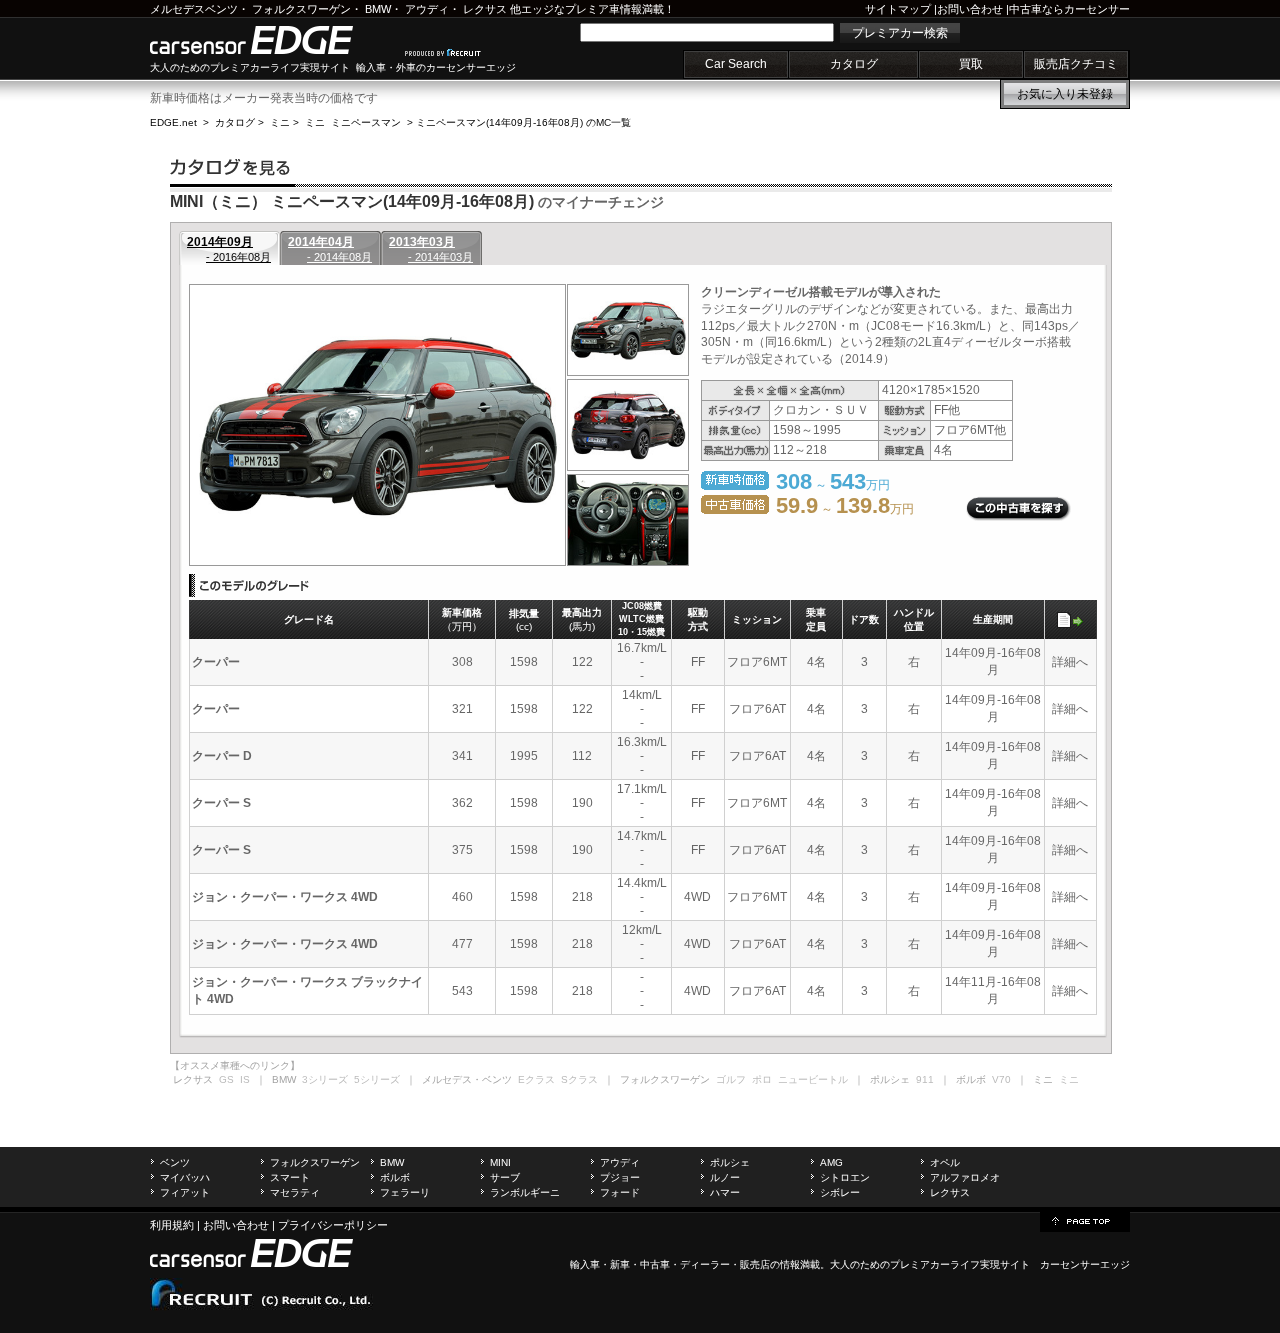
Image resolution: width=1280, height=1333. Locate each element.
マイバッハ (185, 1177)
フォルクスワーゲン (301, 9)
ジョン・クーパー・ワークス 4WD (285, 897)
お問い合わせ (970, 9)
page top (1085, 1220)
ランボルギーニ (525, 1192)
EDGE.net (173, 122)
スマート (290, 1177)
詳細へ (1070, 662)
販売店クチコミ (1076, 64)
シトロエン (845, 1177)
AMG (831, 1162)
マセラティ (295, 1192)
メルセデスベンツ (194, 9)
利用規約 (172, 1225)
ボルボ (395, 1177)
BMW (378, 9)
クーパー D (222, 756)
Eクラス (536, 1079)
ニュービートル (813, 1079)
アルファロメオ (965, 1177)
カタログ (854, 64)
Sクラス (579, 1079)
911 (925, 1079)
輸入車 (585, 1264)
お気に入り (1065, 94)
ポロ (762, 1079)
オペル (945, 1162)
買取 (971, 64)
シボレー (840, 1192)
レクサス (485, 9)
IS (245, 1079)
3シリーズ (325, 1079)
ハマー (725, 1192)
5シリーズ (377, 1079)
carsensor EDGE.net (272, 40)
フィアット (185, 1192)
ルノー (725, 1177)
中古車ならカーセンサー (1069, 9)
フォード (620, 1192)
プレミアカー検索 (900, 33)
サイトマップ (898, 9)
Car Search (736, 64)
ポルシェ (730, 1162)
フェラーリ (405, 1192)
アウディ (427, 9)
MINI (500, 1162)
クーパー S (221, 803)
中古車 (655, 1264)
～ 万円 (845, 509)
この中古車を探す (1018, 509)
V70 (1001, 1079)
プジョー (620, 1177)
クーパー (216, 662)
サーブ (505, 1177)
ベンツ (175, 1162)
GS (226, 1079)
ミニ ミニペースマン (353, 122)
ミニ (280, 122)
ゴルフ (731, 1079)
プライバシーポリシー (333, 1225)
